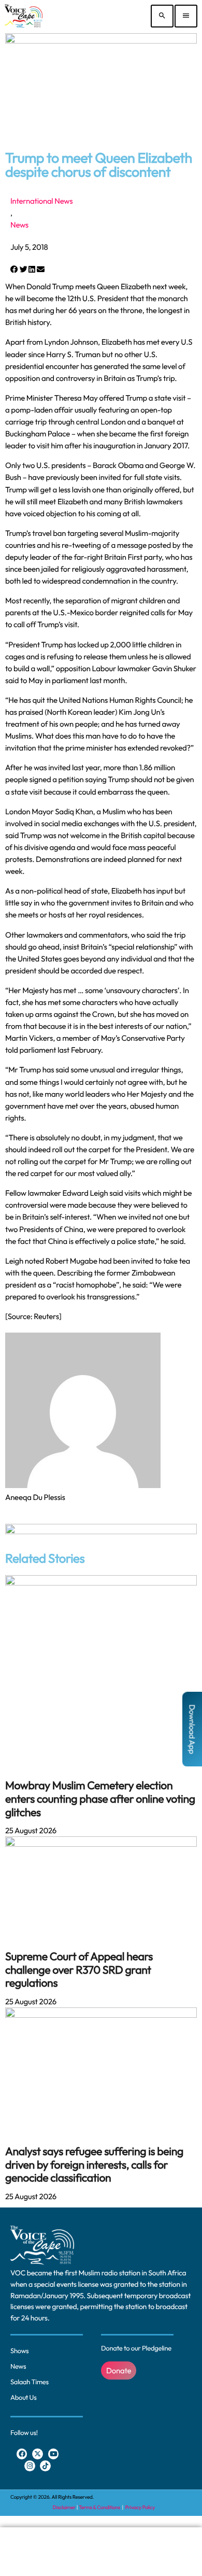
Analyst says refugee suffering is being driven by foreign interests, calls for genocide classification (94, 2164)
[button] (14, 269)
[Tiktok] (45, 2466)
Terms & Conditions (100, 2507)
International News (41, 201)
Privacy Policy (140, 2507)
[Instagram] (30, 2466)
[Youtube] (54, 2454)
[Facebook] (22, 2454)
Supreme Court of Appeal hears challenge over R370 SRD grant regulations (79, 1970)
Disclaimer (64, 2507)
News (19, 225)
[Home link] (24, 16)
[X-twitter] (38, 2454)
